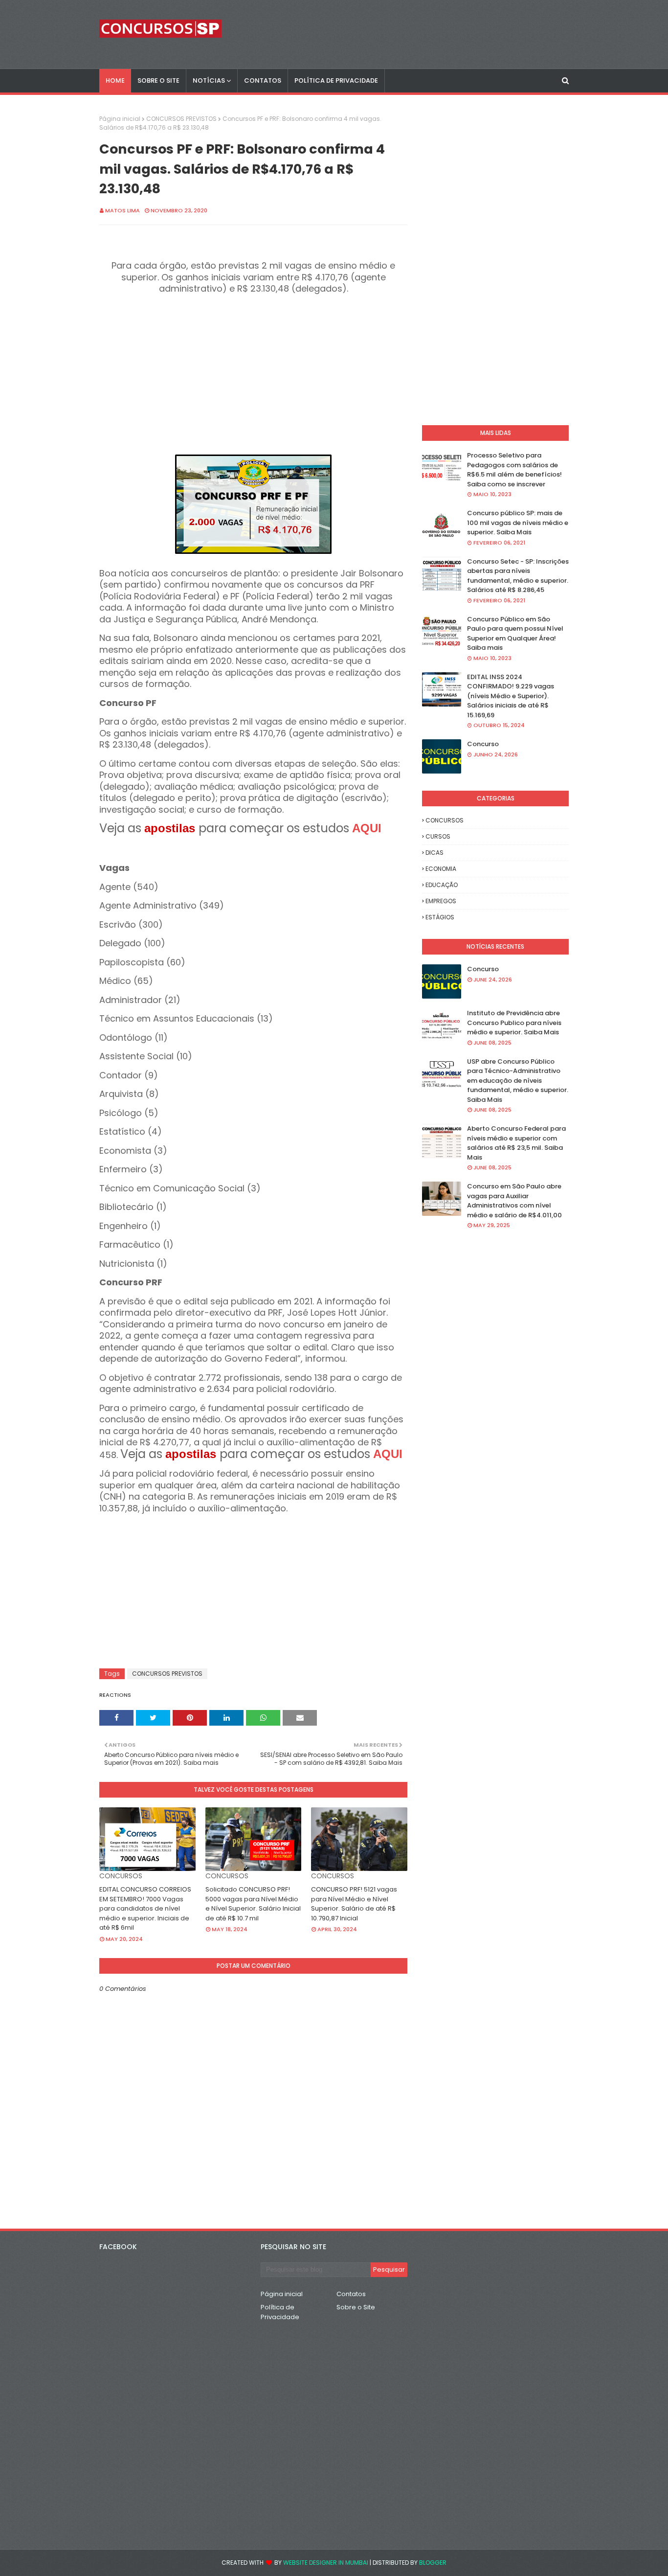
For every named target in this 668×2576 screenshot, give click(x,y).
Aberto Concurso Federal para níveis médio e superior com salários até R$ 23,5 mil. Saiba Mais (516, 1143)
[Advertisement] (253, 374)
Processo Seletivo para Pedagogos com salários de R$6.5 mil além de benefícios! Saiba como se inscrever (514, 470)
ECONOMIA (441, 869)
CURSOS (438, 836)
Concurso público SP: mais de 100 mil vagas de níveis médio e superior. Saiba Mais (518, 523)
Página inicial (120, 119)
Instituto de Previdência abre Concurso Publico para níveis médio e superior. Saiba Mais (514, 1023)
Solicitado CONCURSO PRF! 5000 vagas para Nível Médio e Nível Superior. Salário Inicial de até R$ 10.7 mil (253, 1904)
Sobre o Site (356, 2307)
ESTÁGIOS (440, 917)
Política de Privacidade (280, 2312)
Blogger (433, 2563)
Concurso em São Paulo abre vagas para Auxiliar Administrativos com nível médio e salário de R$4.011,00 (514, 1201)
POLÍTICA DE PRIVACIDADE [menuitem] (336, 80)
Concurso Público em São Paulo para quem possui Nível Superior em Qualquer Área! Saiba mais (515, 634)
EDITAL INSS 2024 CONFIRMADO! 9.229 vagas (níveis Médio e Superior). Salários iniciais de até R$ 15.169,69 (511, 696)
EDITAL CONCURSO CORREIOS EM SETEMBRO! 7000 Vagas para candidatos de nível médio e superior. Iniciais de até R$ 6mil (145, 1908)
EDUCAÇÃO (442, 885)
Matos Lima (122, 210)
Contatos (351, 2294)
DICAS (434, 853)
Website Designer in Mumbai (326, 2563)
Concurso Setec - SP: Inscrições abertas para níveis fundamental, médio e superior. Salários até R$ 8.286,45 (518, 576)
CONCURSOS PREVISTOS (181, 119)
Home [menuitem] (115, 80)
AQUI (367, 828)
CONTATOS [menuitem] (263, 80)
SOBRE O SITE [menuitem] (158, 80)
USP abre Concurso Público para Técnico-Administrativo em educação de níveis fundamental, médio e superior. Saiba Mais (518, 1081)
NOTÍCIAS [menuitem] (209, 80)
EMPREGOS (441, 901)
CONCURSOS (445, 820)
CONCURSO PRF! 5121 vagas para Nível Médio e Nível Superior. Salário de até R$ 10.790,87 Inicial (354, 1904)
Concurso (483, 744)
